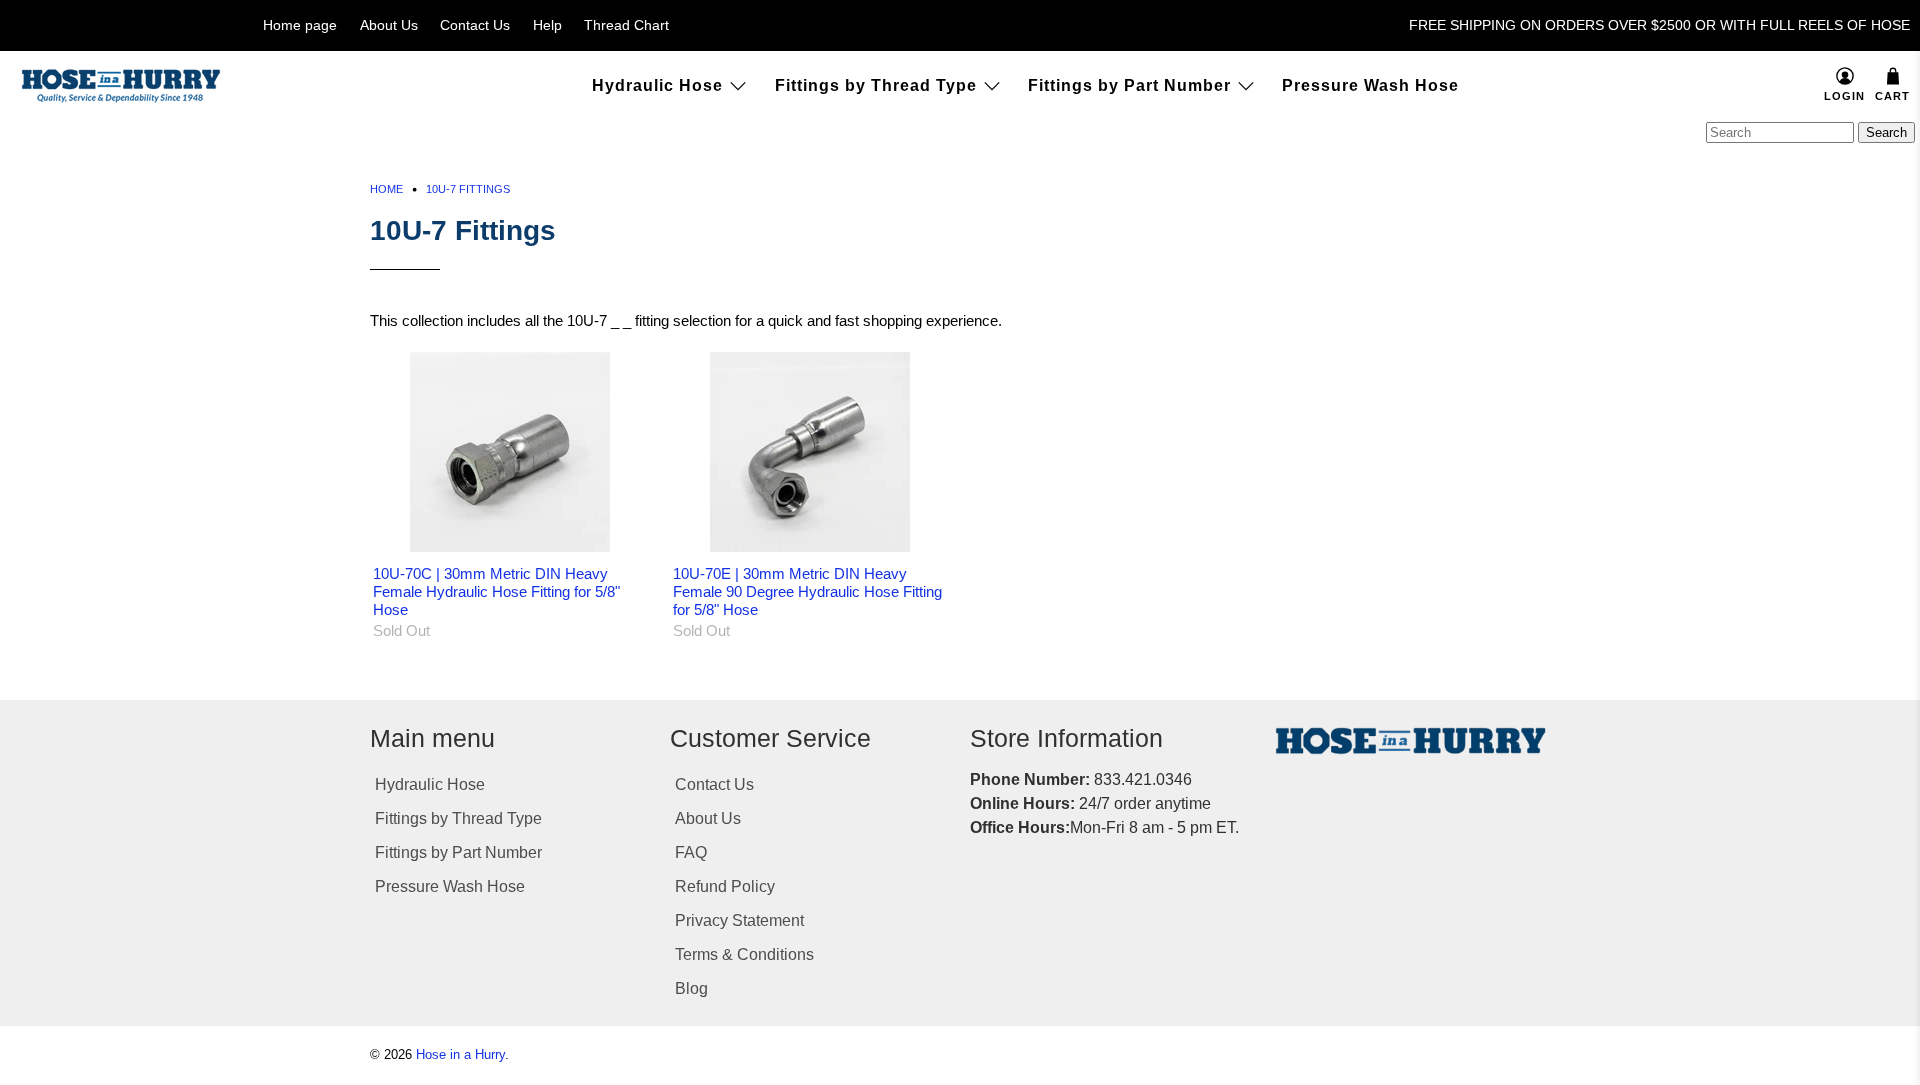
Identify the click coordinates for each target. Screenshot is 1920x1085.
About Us (389, 25)
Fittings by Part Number (1129, 85)
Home (386, 189)
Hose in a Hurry (460, 1055)
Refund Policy (725, 886)
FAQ (691, 852)
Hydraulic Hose (657, 85)
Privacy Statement (739, 920)
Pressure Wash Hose (1370, 85)
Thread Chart (626, 25)
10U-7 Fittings (468, 189)
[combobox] (1780, 132)
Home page (300, 25)
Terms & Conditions (744, 954)
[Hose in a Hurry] (121, 86)
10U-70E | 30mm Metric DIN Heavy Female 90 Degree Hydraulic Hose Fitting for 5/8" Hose (807, 591)
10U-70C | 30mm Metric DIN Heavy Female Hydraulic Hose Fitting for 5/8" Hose (496, 591)
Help (547, 25)
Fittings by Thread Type (876, 85)
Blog (691, 988)
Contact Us (475, 25)
